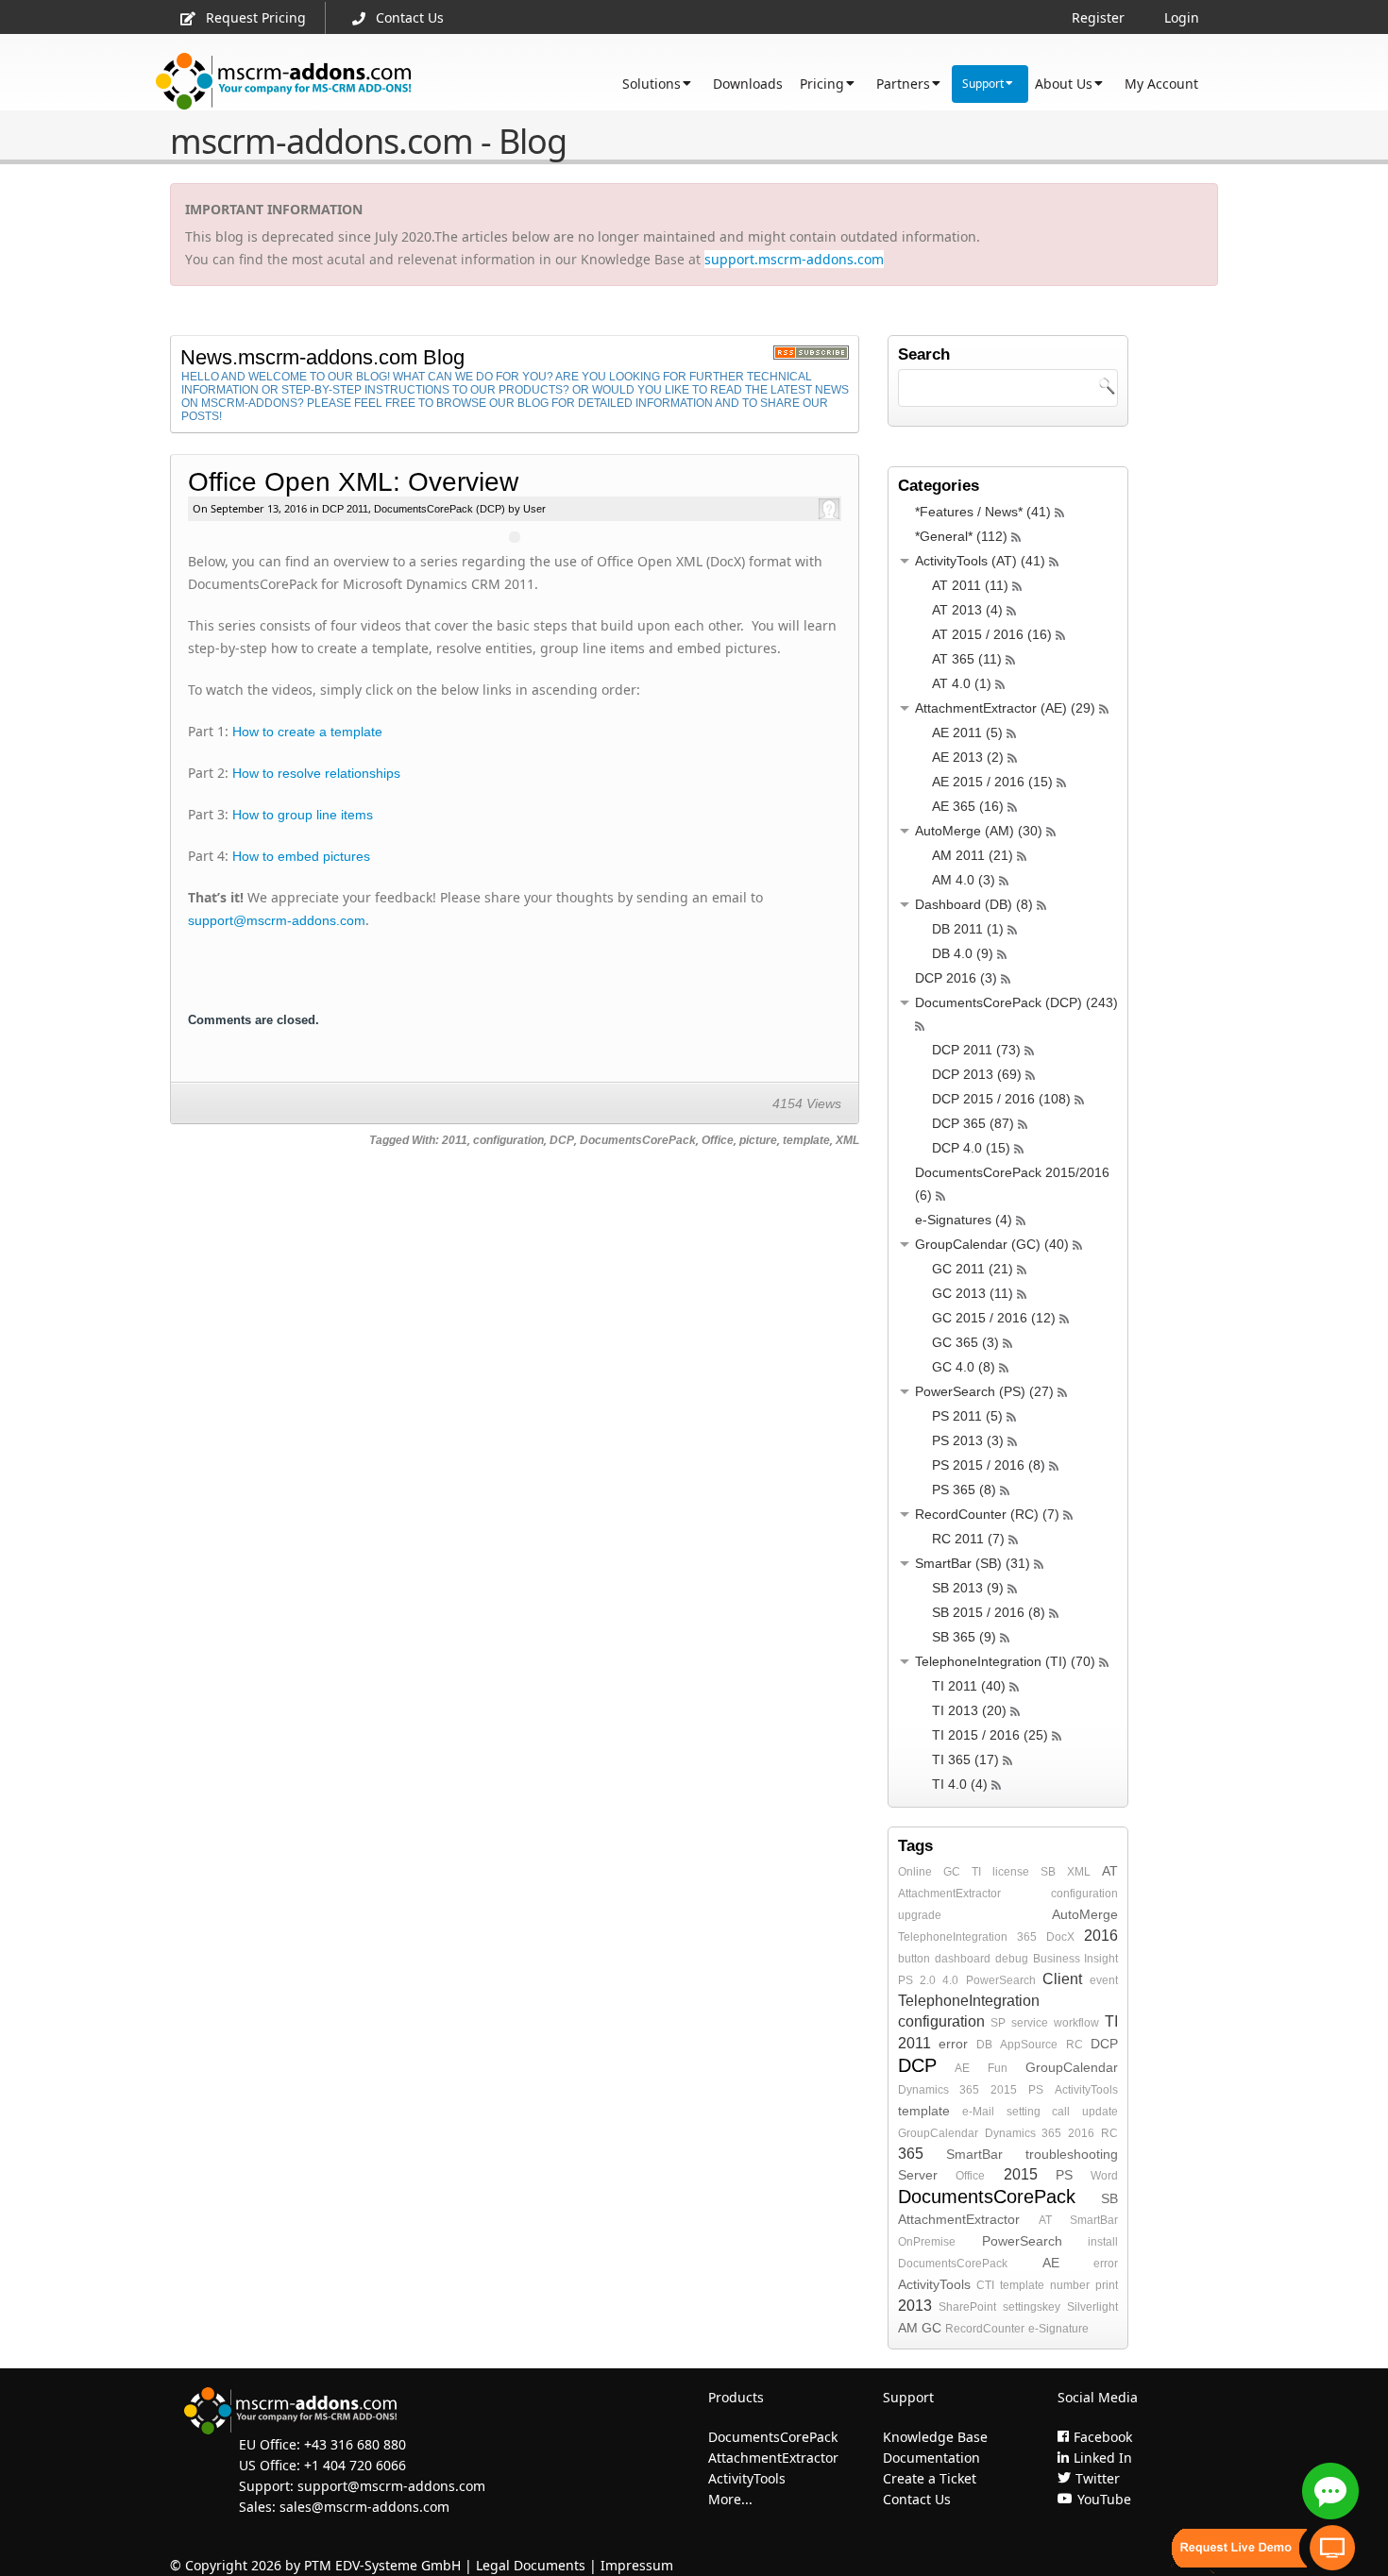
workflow (1076, 2023)
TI (976, 1872)
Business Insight (1075, 1959)
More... (730, 2499)
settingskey (1032, 2307)
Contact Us (410, 17)
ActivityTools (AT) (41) (980, 561)
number (1070, 2285)
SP (998, 2023)
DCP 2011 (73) (976, 1050)
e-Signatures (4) (964, 1220)
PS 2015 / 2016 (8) (989, 1465)
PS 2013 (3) (968, 1440)
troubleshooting (1072, 2154)
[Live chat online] (1330, 2491)
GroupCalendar (1072, 2067)
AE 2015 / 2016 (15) (992, 782)
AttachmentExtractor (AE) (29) (1005, 708)
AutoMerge (1085, 1914)
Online (915, 1872)
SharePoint (967, 2307)
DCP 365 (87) (973, 1123)
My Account (1161, 84)
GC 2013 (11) (973, 1293)
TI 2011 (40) (969, 1686)
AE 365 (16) (968, 806)
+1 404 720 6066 (355, 2465)
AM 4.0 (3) (964, 880)
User (533, 509)
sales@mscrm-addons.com (364, 2507)
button (914, 1959)
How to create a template (307, 732)
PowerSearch (1001, 1980)
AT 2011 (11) (970, 585)
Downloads (748, 84)
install (1103, 2242)
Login (1182, 17)
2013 (915, 2306)
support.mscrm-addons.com (794, 259)
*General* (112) (961, 536)
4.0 (950, 1980)
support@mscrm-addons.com (277, 920)
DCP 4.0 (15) (971, 1148)
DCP (562, 1140)
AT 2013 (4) (967, 610)
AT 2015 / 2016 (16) (992, 634)
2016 (1101, 1936)
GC (952, 1872)
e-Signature (1058, 2329)
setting (1024, 2112)
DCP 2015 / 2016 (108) (1001, 1099)
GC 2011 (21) (973, 1269)
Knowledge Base (935, 2437)
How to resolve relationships (316, 773)
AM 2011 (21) (973, 855)
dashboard (963, 1959)
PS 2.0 (917, 1980)
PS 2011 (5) (967, 1416)
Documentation (931, 2458)
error (953, 2044)
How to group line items (303, 815)
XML (847, 1140)
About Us (1064, 84)
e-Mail (978, 2112)
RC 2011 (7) (968, 1539)
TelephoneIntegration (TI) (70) (1005, 1661)
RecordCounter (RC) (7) (987, 1514)
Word (1104, 2176)
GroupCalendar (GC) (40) (992, 1244)
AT (1110, 1871)
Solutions (652, 84)
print (1107, 2285)
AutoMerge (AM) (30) (979, 831)
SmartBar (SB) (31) (973, 1563)
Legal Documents (531, 2565)
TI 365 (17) (965, 1759)
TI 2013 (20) (969, 1710)
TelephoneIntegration (953, 1937)
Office (718, 1140)
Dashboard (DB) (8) (974, 904)
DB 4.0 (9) (963, 953)
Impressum (637, 2565)
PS (1036, 2090)
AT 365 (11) (967, 659)
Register (1098, 17)
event (1104, 1980)
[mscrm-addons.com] (284, 82)
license (1011, 1872)
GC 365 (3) (965, 1342)
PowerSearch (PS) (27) (984, 1391)
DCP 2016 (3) (956, 978)
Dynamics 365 (939, 2090)
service (1030, 2023)
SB (1048, 1872)
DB (984, 2045)
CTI (985, 2285)
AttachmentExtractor (949, 1894)
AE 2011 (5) (967, 732)
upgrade (920, 1915)
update (1100, 2112)
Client (1062, 1979)
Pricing (822, 84)
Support (983, 84)
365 (1027, 1937)
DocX (1060, 1937)
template (806, 1140)
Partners (903, 84)
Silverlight (1092, 2307)
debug (1012, 1959)
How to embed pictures (301, 856)
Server (918, 2175)
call (1061, 2112)
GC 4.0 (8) (964, 1367)
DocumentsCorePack (638, 1140)
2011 (455, 1140)
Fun (998, 2068)
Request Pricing (256, 17)
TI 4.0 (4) (960, 1784)
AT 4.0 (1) (962, 683)
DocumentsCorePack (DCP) (440, 509)
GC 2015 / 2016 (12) (994, 1318)
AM (908, 2328)
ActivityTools (1086, 2090)
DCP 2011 (345, 509)
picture (758, 1140)
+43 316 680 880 (355, 2444)
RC (1075, 2045)
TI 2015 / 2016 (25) (990, 1735)
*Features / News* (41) (983, 512)
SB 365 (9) (964, 1637)
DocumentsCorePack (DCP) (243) (1016, 1002)
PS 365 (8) (964, 1490)
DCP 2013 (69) (977, 1074)
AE (962, 2068)
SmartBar (974, 2154)
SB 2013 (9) (968, 1588)
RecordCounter (985, 2329)
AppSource (1029, 2045)
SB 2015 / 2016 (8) (989, 1612)
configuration (508, 1140)
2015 (1004, 2090)
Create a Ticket (930, 2478)
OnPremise (927, 2242)
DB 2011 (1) (968, 929)
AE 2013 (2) (968, 757)
